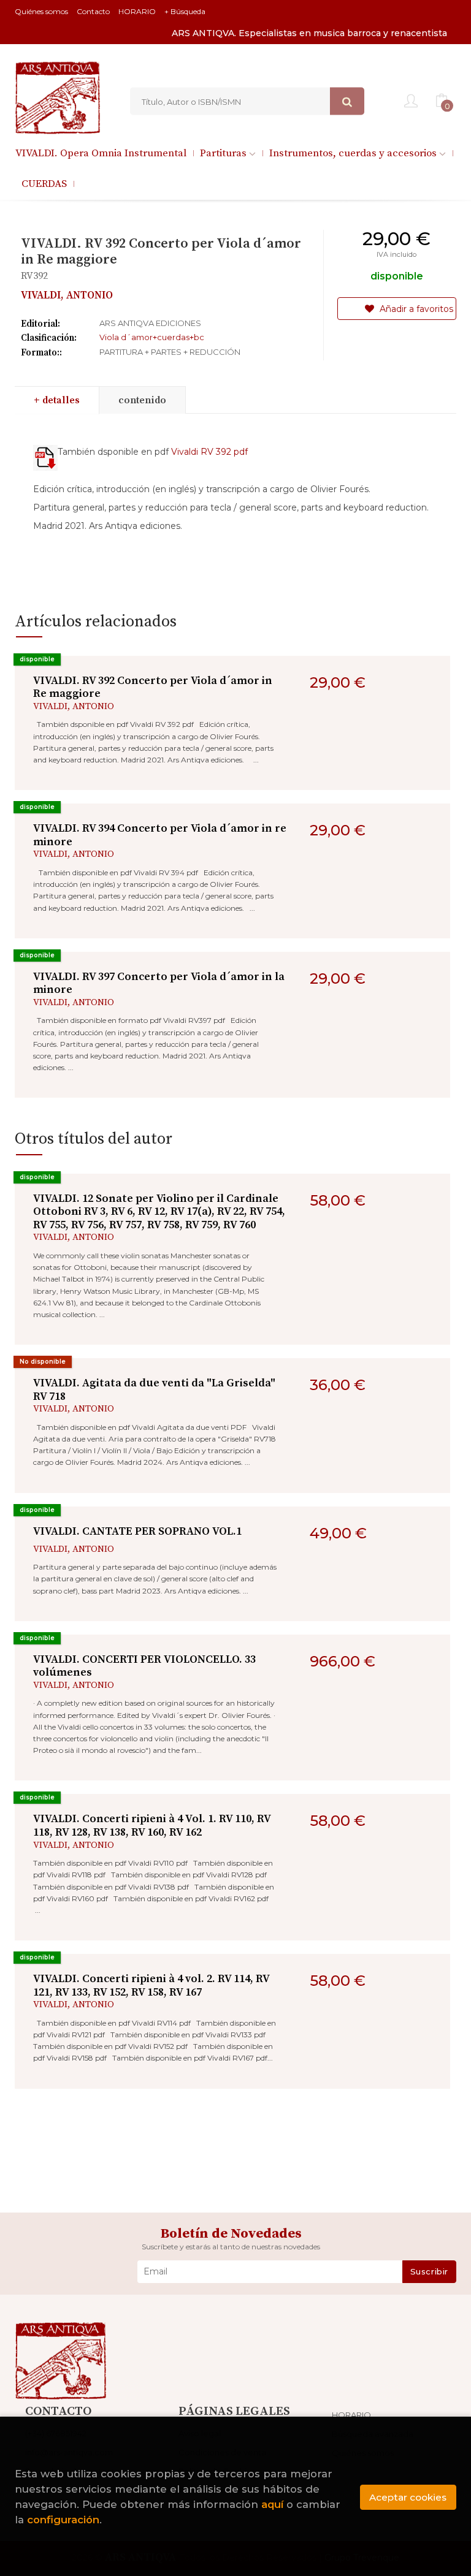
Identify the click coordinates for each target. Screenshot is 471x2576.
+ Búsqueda (185, 11)
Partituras (224, 153)
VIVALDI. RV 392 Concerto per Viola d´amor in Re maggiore (153, 687)
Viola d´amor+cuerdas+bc (152, 337)
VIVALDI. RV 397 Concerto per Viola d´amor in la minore (159, 983)
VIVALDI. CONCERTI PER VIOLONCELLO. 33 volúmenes (144, 1666)
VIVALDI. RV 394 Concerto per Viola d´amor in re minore (160, 835)
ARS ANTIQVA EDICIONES (150, 323)
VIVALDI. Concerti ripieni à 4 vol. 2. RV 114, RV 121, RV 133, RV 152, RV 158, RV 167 (151, 1985)
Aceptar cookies (408, 2497)
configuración (63, 2520)
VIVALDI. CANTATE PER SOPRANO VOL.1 (137, 1531)
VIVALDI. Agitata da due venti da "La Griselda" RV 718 (154, 1390)
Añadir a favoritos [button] (415, 309)
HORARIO (137, 11)
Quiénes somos (41, 11)
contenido (142, 400)
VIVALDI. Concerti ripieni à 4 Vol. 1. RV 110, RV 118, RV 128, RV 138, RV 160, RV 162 (152, 1826)
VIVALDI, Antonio (67, 295)
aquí (272, 2504)
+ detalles (57, 400)
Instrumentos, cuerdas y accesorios (354, 153)
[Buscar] (347, 101)
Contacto (93, 11)
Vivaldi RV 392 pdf (209, 452)
